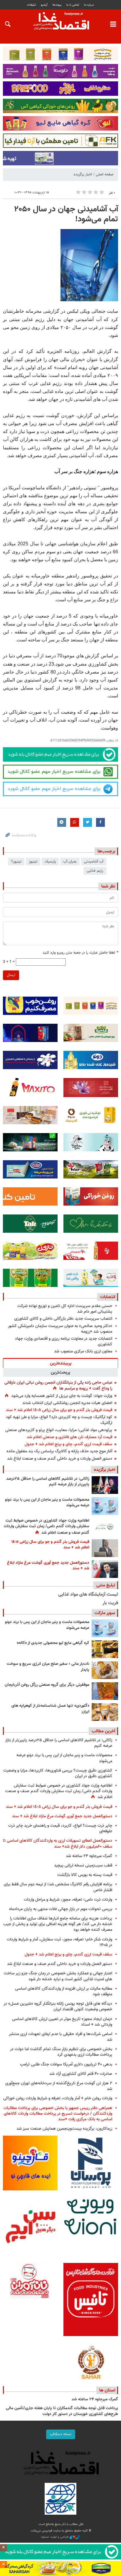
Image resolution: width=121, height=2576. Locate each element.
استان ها (107, 2390)
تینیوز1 (16, 862)
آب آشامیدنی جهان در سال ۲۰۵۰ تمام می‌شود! (66, 214)
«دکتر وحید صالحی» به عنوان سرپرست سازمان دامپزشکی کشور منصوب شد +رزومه (60, 1329)
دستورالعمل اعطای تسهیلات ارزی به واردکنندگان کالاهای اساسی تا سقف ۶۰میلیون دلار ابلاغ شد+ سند (58, 1843)
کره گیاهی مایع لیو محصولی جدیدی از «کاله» (53, 1643)
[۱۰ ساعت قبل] (105, 1485)
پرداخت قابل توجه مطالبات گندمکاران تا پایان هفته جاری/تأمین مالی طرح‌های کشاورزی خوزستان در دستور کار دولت (62, 2411)
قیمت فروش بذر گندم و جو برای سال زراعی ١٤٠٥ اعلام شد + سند (59, 1410)
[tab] (60, 1363)
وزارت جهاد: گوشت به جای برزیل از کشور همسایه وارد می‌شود (62, 1396)
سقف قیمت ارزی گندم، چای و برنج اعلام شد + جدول (68, 1444)
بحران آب (70, 862)
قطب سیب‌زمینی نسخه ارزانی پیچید (83, 1865)
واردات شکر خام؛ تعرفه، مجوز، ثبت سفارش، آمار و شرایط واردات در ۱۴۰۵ (59, 1942)
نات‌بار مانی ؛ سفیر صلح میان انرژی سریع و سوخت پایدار (48, 1667)
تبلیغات (31, 5)
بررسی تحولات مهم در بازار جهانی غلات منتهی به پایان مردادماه (61, 1909)
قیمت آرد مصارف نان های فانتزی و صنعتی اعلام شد (69, 1437)
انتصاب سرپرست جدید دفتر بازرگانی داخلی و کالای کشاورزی (63, 1319)
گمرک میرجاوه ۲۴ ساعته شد (89, 1856)
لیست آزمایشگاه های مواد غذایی (88, 1595)
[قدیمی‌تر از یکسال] (105, 1712)
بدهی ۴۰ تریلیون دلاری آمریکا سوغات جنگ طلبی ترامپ (66, 2064)
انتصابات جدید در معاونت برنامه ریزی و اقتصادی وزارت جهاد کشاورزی (64, 1342)
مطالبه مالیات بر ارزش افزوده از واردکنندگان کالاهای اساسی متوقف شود (64, 1991)
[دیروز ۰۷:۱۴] (105, 1569)
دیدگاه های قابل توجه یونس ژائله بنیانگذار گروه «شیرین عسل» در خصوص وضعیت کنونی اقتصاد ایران (58, 2007)
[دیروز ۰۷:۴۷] (105, 1527)
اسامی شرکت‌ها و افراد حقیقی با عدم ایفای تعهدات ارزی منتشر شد (60, 2037)
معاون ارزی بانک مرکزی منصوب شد (83, 1351)
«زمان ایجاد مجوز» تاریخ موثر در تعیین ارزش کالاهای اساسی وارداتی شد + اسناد (62, 2022)
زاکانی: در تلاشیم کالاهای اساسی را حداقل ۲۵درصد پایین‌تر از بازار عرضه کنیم (48, 1482)
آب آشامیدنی (94, 862)
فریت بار (110, 1603)
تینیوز (33, 862)
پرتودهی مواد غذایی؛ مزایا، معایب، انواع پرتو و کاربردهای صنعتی (59, 1430)
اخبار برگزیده (83, 175)
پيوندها (57, 5)
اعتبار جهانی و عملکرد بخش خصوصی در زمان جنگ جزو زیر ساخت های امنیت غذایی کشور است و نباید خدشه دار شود (58, 1976)
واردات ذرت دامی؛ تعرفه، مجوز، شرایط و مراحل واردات (68, 1900)
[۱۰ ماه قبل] (105, 1691)
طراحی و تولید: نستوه (55, 2537)
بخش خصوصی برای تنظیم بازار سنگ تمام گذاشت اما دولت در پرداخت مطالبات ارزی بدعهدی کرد (61, 2052)
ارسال (11, 975)
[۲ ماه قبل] (105, 1649)
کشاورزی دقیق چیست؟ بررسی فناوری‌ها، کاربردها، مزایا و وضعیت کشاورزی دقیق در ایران (58, 1773)
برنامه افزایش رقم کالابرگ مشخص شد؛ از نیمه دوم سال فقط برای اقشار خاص (58, 1887)
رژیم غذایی (95, 871)
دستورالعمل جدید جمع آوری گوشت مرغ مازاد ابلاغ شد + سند (48, 1566)
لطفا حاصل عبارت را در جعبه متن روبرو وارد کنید (80, 953)
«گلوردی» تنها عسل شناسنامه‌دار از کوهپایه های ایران (50, 1709)
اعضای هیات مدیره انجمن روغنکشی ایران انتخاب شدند (67, 1403)
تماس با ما (73, 5)
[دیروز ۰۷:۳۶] (105, 1548)
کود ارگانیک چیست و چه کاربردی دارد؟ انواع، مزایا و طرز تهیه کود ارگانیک (59, 1420)
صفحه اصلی (105, 175)
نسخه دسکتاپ (61, 2434)
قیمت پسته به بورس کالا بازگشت (85, 1875)
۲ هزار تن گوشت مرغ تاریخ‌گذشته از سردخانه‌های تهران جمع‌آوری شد (59, 2086)
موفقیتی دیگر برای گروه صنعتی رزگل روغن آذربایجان (47, 1685)
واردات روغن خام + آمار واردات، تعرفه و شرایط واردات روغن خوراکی (58, 2098)
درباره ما (89, 5)
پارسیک (50, 862)
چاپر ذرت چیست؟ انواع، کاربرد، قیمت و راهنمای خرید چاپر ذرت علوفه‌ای (60, 1828)
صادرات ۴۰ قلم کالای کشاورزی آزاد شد (81, 2074)
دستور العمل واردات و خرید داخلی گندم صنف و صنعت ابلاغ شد (60, 1459)
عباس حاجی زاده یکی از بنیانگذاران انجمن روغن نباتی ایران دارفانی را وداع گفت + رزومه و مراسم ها (58, 1386)
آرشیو (44, 5)
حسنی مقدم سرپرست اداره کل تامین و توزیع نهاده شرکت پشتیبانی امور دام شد (65, 1309)
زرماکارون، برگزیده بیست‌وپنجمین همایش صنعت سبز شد (64, 2129)
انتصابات (108, 1297)
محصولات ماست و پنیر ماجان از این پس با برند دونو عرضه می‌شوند (47, 1503)
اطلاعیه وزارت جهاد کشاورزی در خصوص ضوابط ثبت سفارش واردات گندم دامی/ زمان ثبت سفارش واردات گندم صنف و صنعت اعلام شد (47, 1527)
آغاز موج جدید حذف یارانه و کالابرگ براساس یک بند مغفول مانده (59, 1451)
